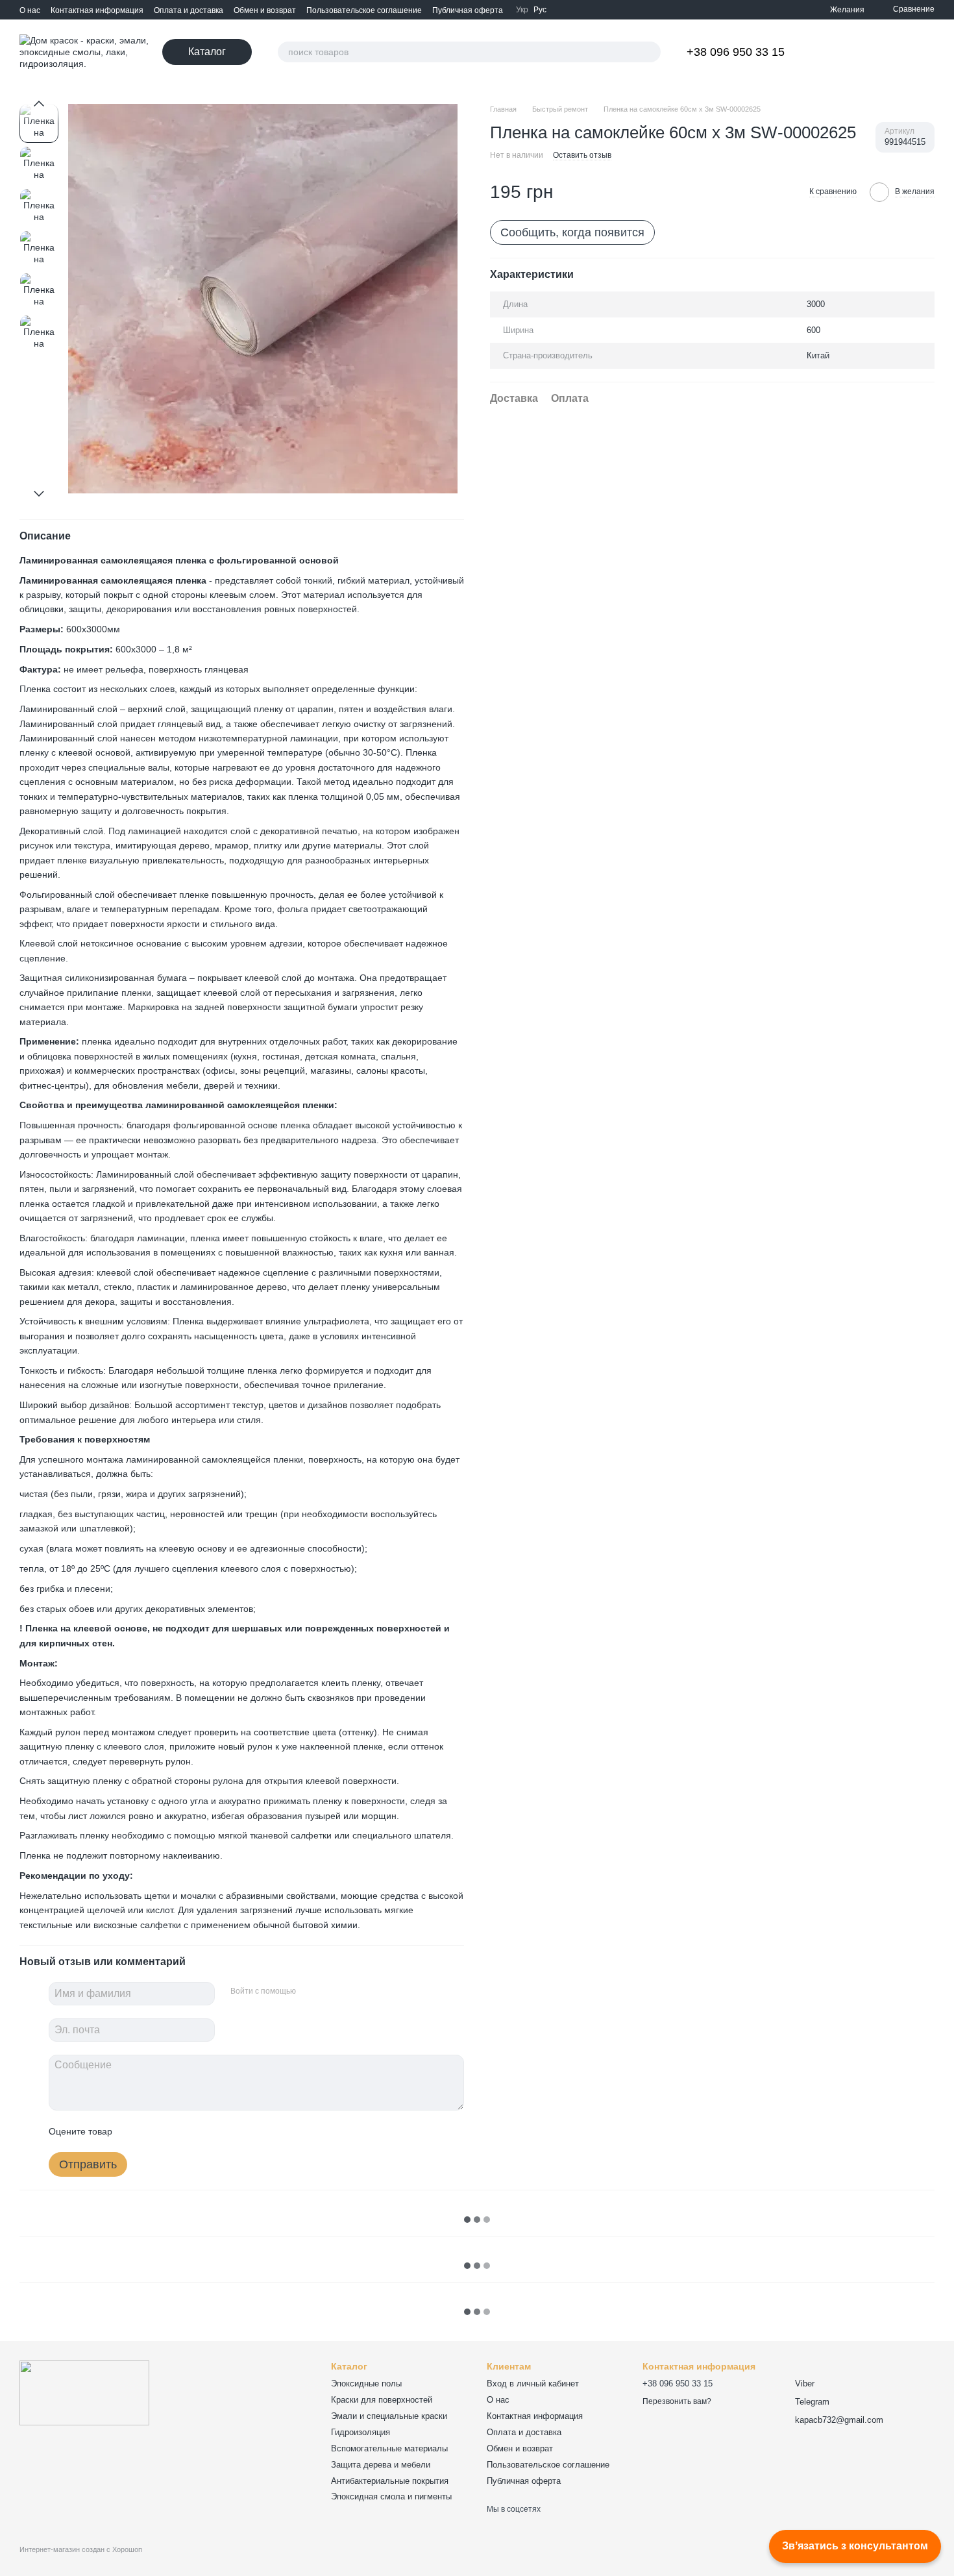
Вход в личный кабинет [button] (533, 2384)
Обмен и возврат (265, 10)
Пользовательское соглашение (364, 10)
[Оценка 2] (154, 2131)
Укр (522, 10)
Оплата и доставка (189, 10)
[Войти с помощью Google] (331, 1992)
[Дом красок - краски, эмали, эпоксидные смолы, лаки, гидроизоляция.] (84, 2392)
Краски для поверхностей (382, 2400)
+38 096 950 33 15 (736, 52)
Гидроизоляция (361, 2432)
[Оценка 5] (217, 2131)
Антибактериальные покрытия (390, 2481)
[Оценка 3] (175, 2131)
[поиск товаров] (650, 52)
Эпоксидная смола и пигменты (391, 2496)
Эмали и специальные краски (389, 2416)
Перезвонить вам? (677, 2401)
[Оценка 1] (134, 2131)
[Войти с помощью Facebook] (310, 1992)
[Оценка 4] (196, 2131)
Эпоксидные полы (366, 2384)
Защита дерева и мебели (381, 2465)
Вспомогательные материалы (389, 2448)
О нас (30, 10)
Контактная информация (97, 10)
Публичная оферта (468, 10)
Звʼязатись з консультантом (855, 2546)
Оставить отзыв (582, 155)
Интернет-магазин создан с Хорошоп (81, 2549)
